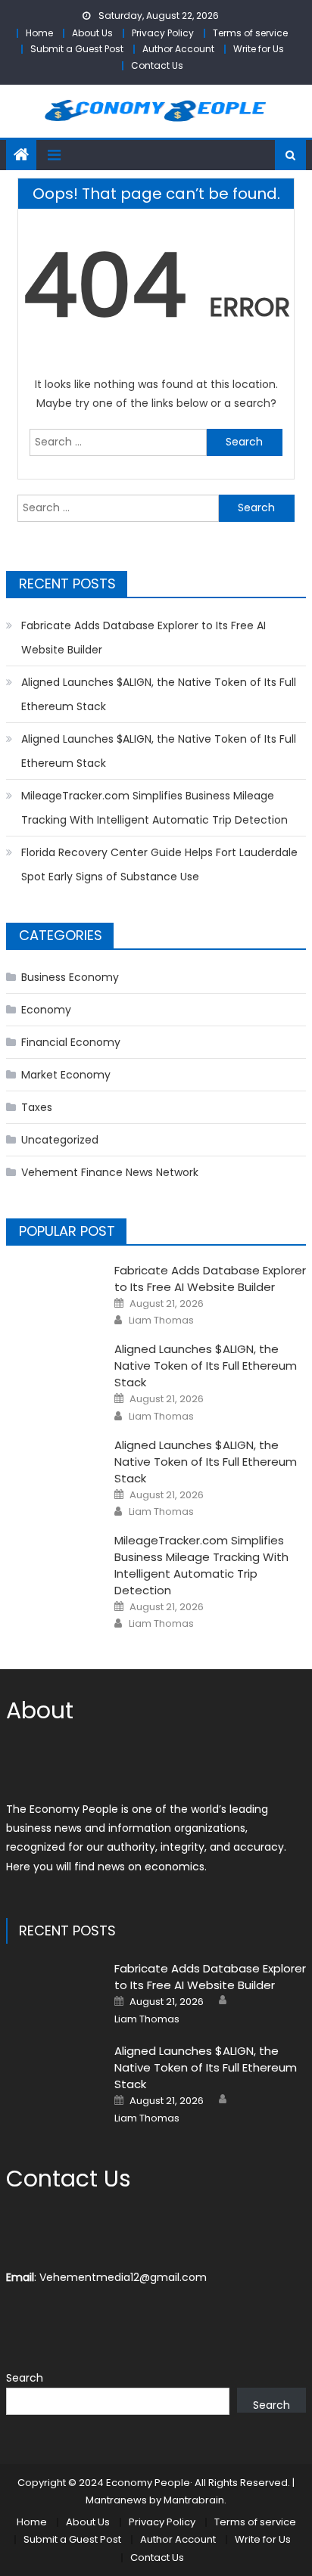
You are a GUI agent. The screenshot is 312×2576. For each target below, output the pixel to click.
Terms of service (250, 33)
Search (25, 2378)
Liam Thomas (161, 1321)
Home (39, 33)
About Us (92, 33)
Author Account (178, 49)
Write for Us (259, 49)
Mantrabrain (194, 2500)
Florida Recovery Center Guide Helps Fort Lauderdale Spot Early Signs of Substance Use (159, 864)
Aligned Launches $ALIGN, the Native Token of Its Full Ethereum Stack (159, 694)
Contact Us (157, 65)
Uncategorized (60, 1140)
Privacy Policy (163, 33)
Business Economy (70, 977)
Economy (46, 1010)
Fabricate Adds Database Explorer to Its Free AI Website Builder (144, 638)
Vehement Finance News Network (110, 1172)
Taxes (37, 1107)
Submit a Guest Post (77, 49)
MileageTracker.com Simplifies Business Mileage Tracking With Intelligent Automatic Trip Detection (154, 808)
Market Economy (66, 1075)
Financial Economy (71, 1042)
